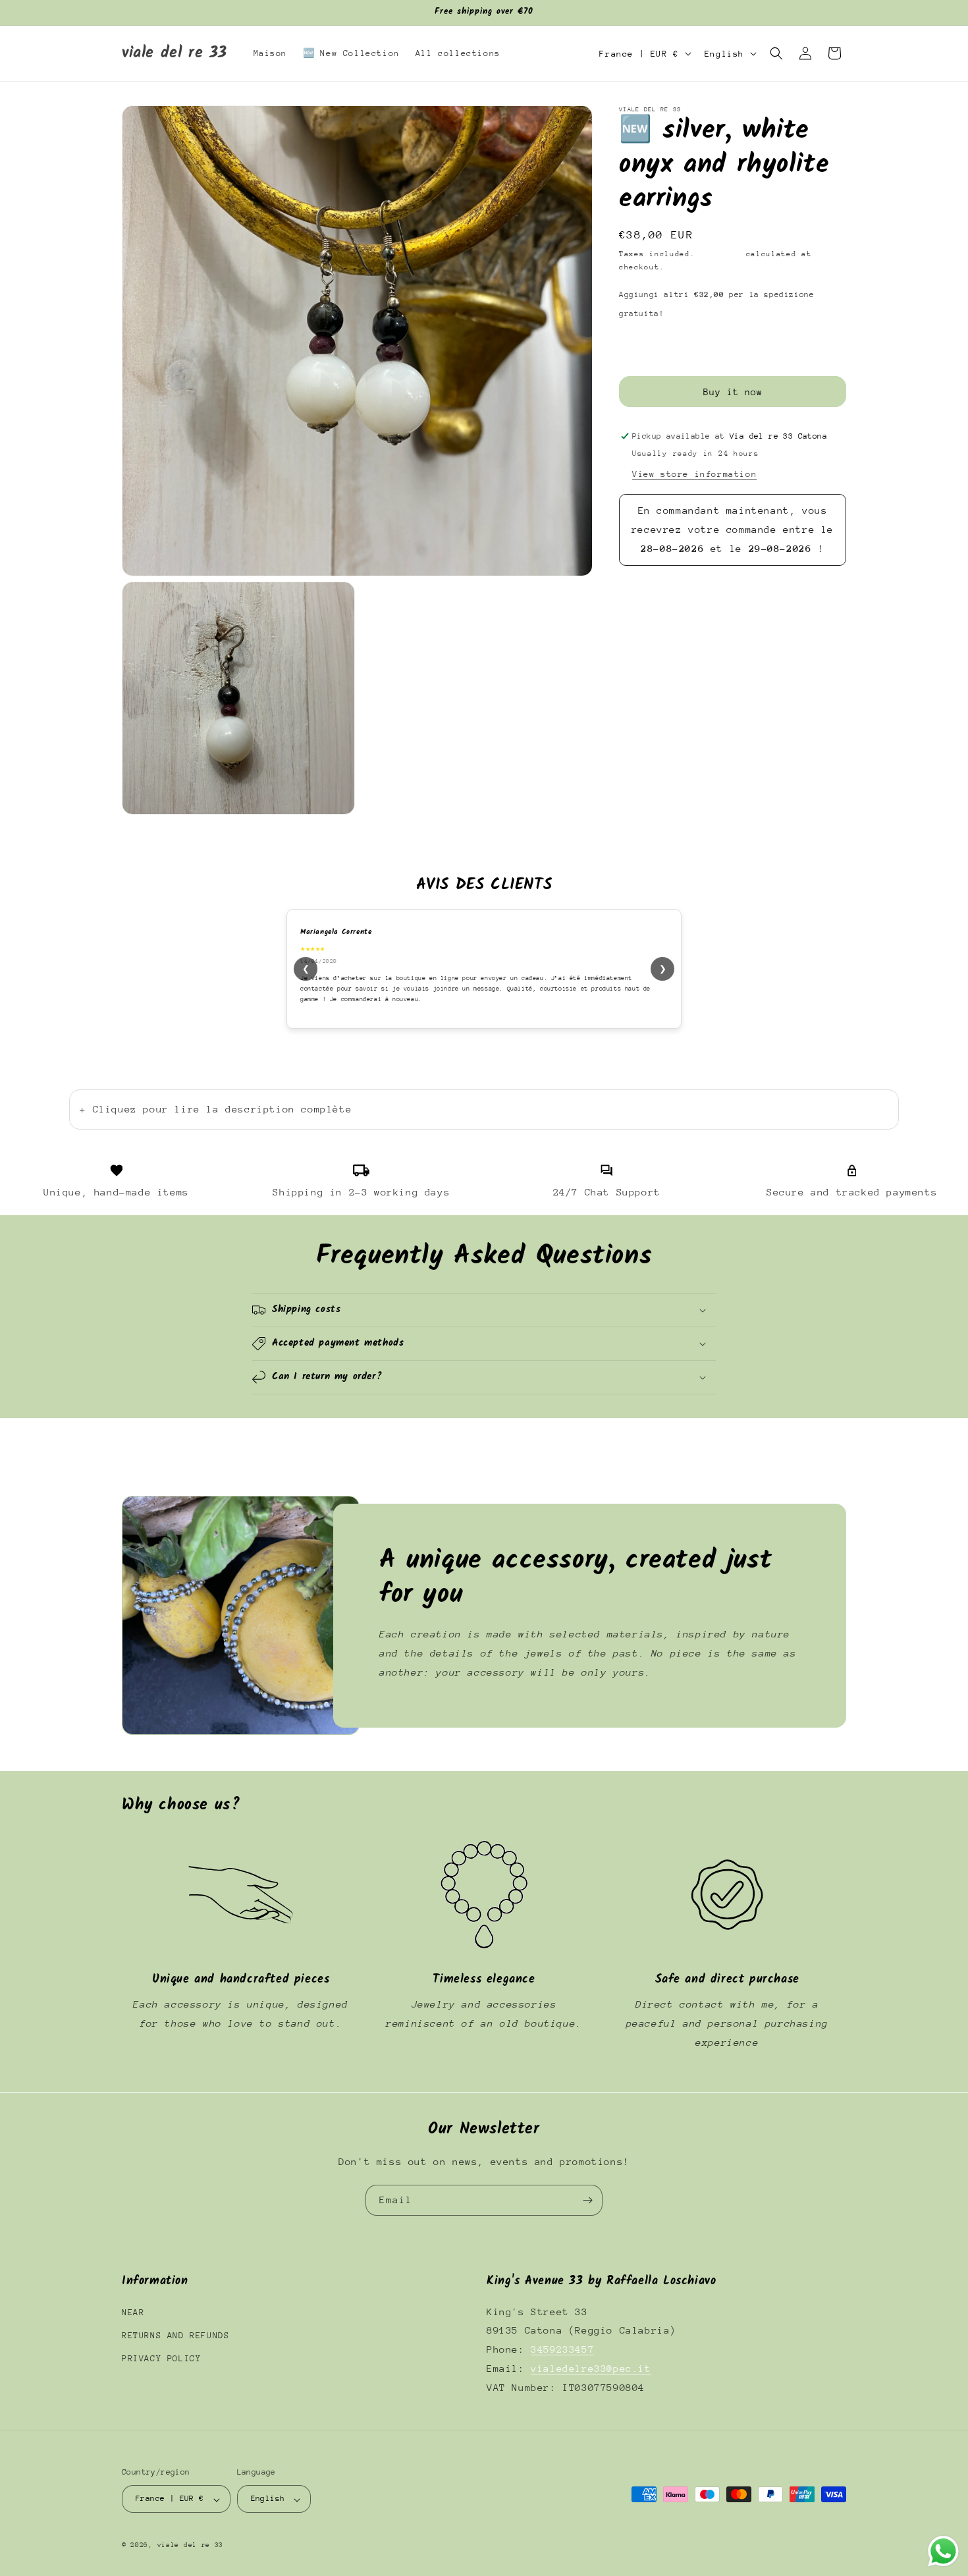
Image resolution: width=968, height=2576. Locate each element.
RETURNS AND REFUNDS (175, 2335)
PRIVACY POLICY (161, 2358)
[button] (776, 53)
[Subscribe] (587, 2200)
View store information (694, 474)
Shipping (720, 254)
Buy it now (733, 392)
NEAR (133, 2312)
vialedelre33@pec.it (591, 2368)
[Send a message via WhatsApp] (943, 2551)
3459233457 (562, 2349)
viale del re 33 (191, 2546)
